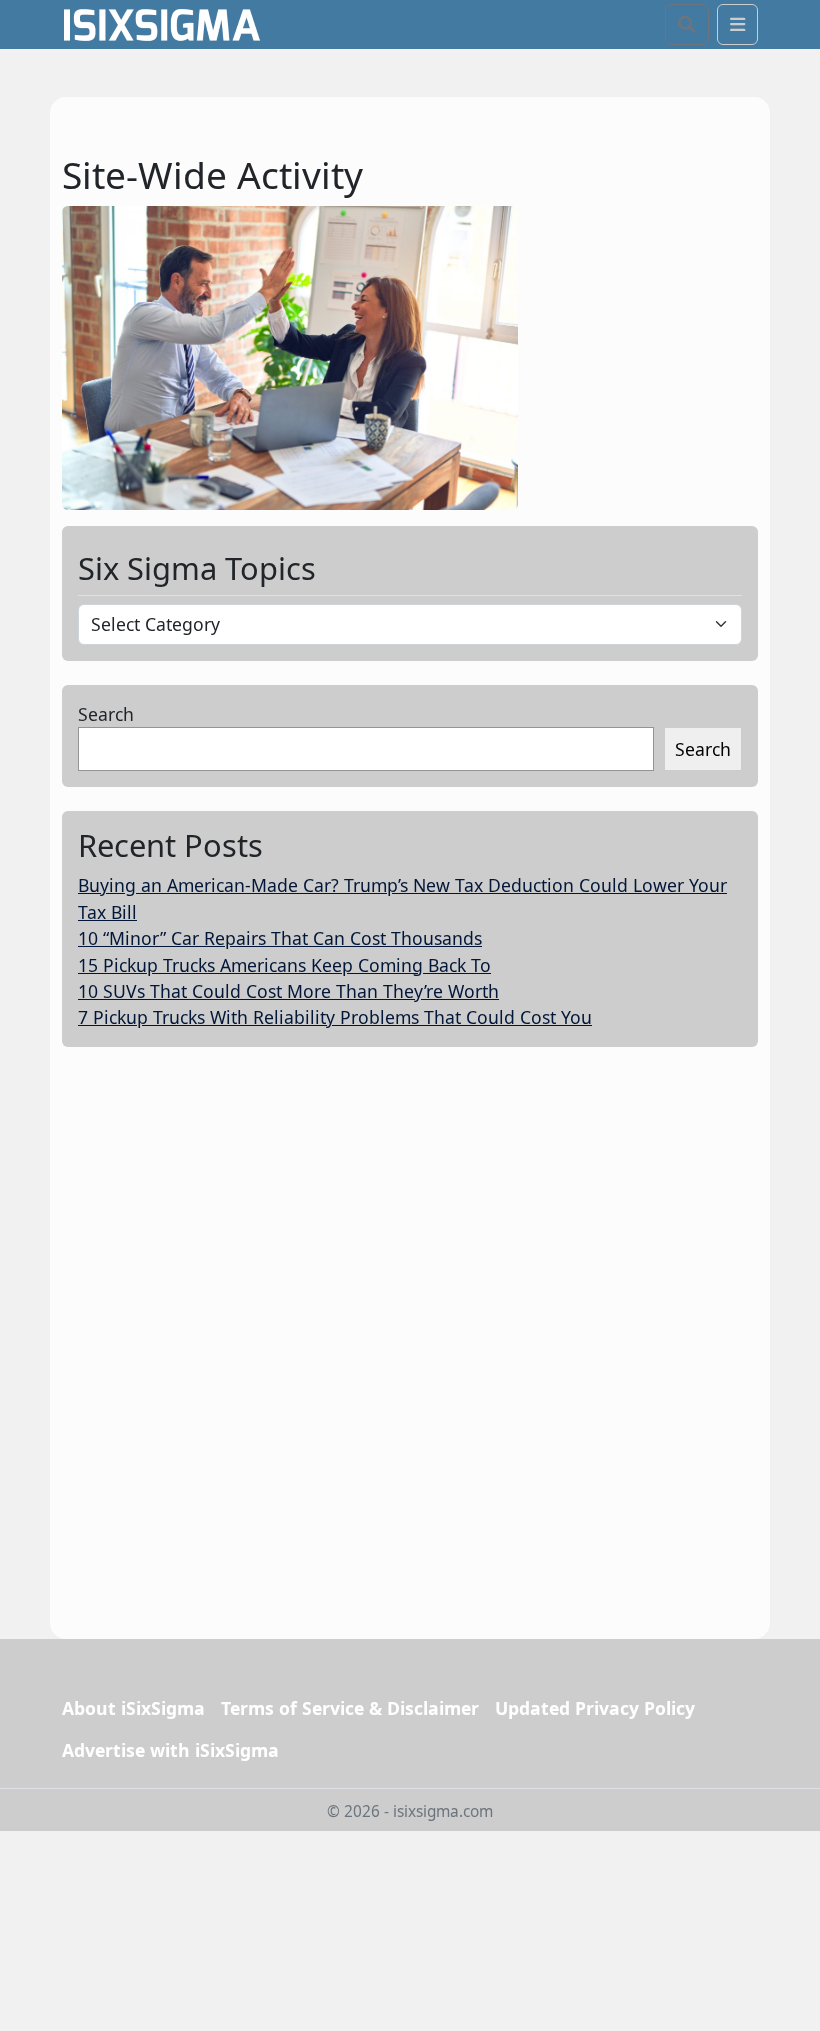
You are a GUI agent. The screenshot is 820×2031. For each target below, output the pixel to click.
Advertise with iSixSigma (170, 1750)
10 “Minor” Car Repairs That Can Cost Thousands (280, 938)
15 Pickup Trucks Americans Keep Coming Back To (284, 965)
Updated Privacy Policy (595, 1708)
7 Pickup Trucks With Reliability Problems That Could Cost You (335, 1017)
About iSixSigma (133, 1708)
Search (106, 714)
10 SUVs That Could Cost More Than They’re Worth (288, 991)
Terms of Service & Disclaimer (350, 1708)
